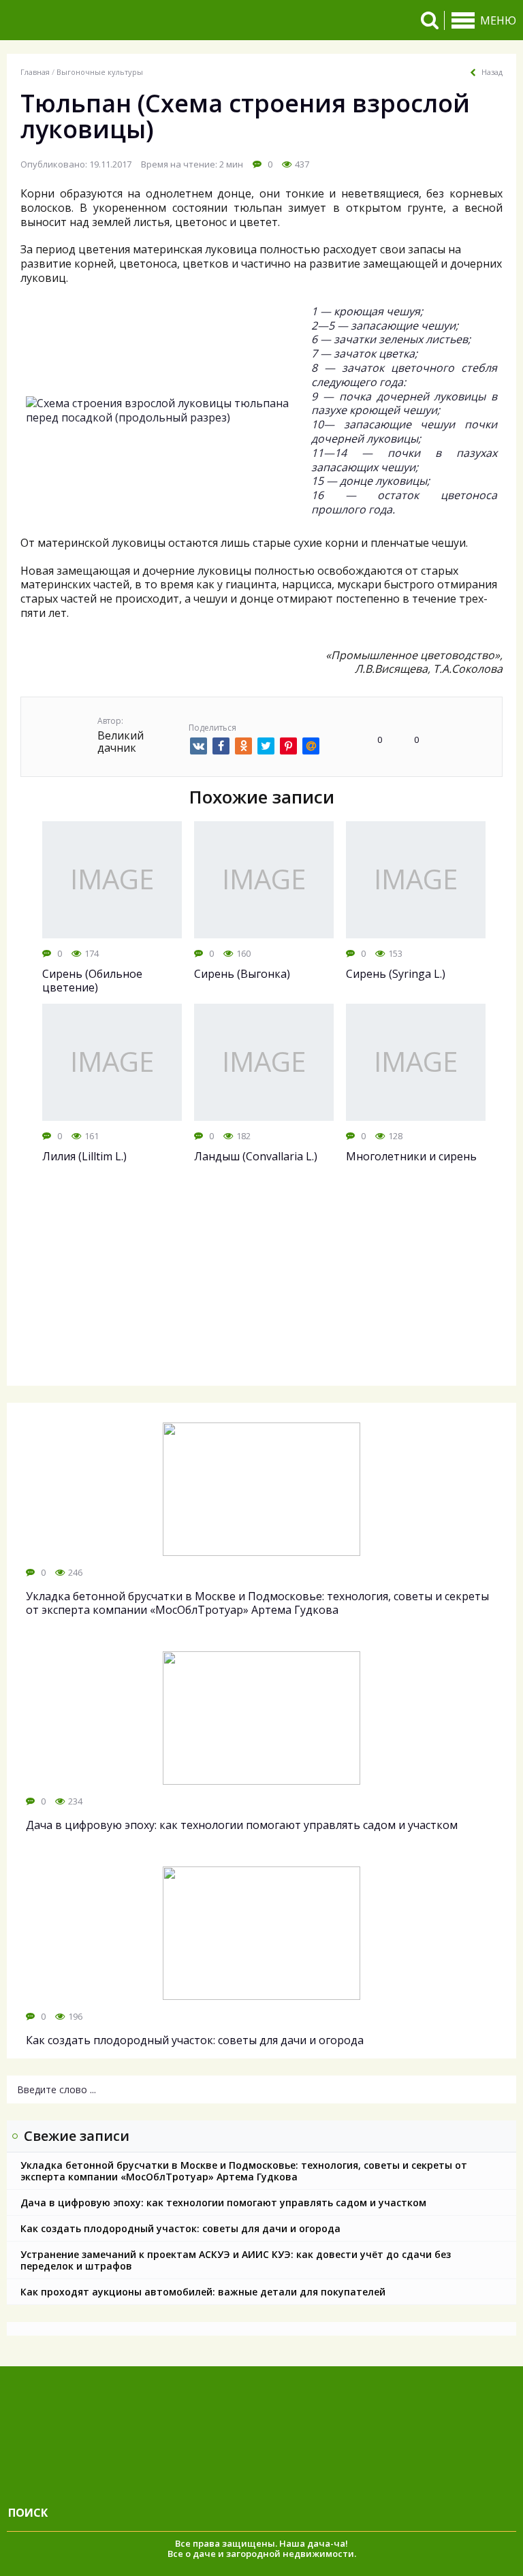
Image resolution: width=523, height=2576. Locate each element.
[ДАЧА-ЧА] (112, 20)
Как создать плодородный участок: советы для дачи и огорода (180, 2228)
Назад (492, 72)
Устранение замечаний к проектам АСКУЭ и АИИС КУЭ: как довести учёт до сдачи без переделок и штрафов (236, 2260)
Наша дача (305, 2543)
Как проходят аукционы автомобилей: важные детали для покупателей (203, 2292)
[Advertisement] (261, 1287)
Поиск (28, 2513)
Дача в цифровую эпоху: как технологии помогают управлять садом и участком (223, 2203)
